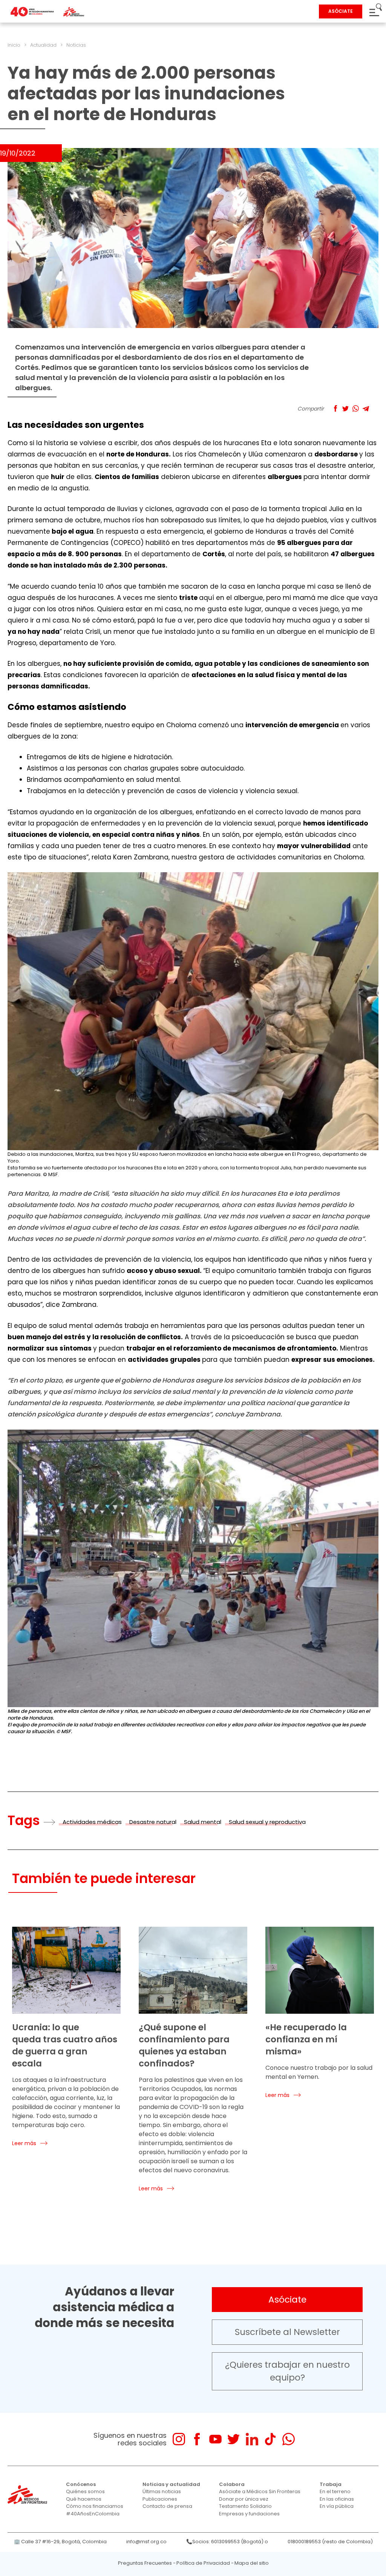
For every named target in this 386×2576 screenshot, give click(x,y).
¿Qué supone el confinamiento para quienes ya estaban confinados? (184, 2045)
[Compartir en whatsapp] (356, 408)
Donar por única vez (244, 2499)
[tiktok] (270, 2439)
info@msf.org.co (146, 2542)
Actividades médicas (92, 1822)
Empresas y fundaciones (249, 2514)
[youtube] (215, 2439)
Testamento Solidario (245, 2506)
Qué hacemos (84, 2499)
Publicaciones (160, 2499)
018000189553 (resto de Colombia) (330, 2542)
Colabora (232, 2484)
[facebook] (197, 2439)
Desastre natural (153, 1822)
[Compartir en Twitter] (345, 408)
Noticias (76, 45)
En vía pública (337, 2506)
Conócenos (81, 2484)
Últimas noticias (162, 2491)
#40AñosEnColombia (93, 2514)
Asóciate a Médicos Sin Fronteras (260, 2491)
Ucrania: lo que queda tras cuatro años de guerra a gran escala (65, 2045)
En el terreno (335, 2491)
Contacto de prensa (167, 2506)
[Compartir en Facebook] (335, 408)
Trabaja (331, 2484)
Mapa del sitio (252, 2563)
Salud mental (203, 1822)
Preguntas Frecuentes (145, 2563)
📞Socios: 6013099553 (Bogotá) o (227, 2542)
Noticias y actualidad (171, 2484)
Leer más (24, 2143)
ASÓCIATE (341, 11)
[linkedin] (252, 2439)
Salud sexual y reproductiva (267, 1822)
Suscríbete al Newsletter (287, 2332)
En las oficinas (337, 2499)
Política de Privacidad (203, 2563)
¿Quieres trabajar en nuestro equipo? (287, 2371)
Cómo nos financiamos (95, 2506)
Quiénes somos (85, 2491)
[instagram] (179, 2439)
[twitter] (234, 2439)
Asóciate (287, 2300)
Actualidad (43, 45)
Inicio (14, 45)
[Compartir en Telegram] (366, 408)
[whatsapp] (289, 2439)
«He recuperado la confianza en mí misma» (306, 2039)
